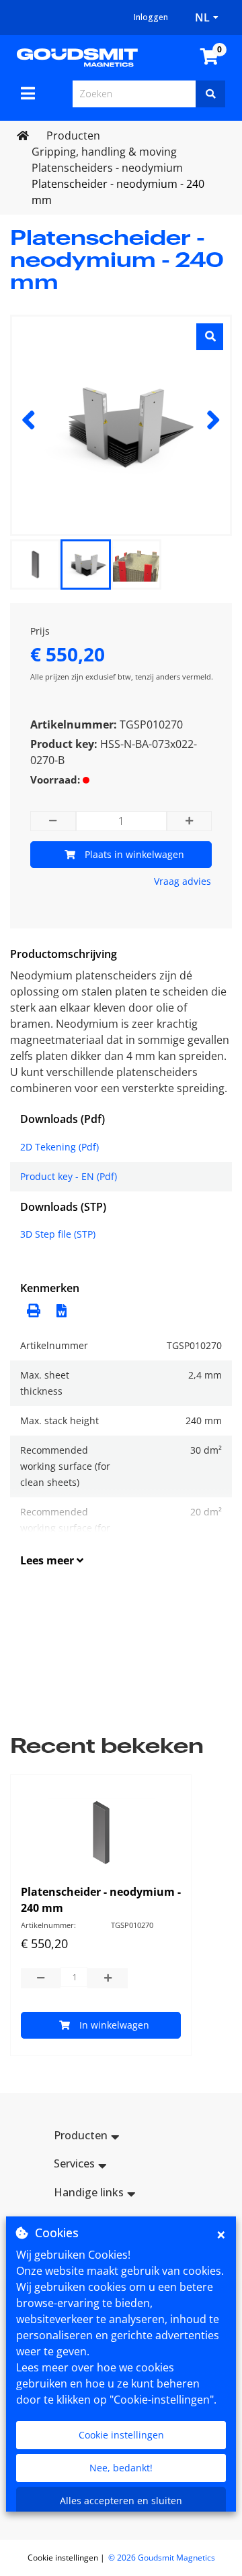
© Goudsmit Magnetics (162, 2558)
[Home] (77, 56)
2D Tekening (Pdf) (59, 1147)
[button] (58, 1309)
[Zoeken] (210, 94)
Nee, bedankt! (121, 2468)
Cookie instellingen (121, 2435)
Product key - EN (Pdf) (69, 1176)
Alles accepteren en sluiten (121, 2501)
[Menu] (28, 93)
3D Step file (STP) (58, 1234)
